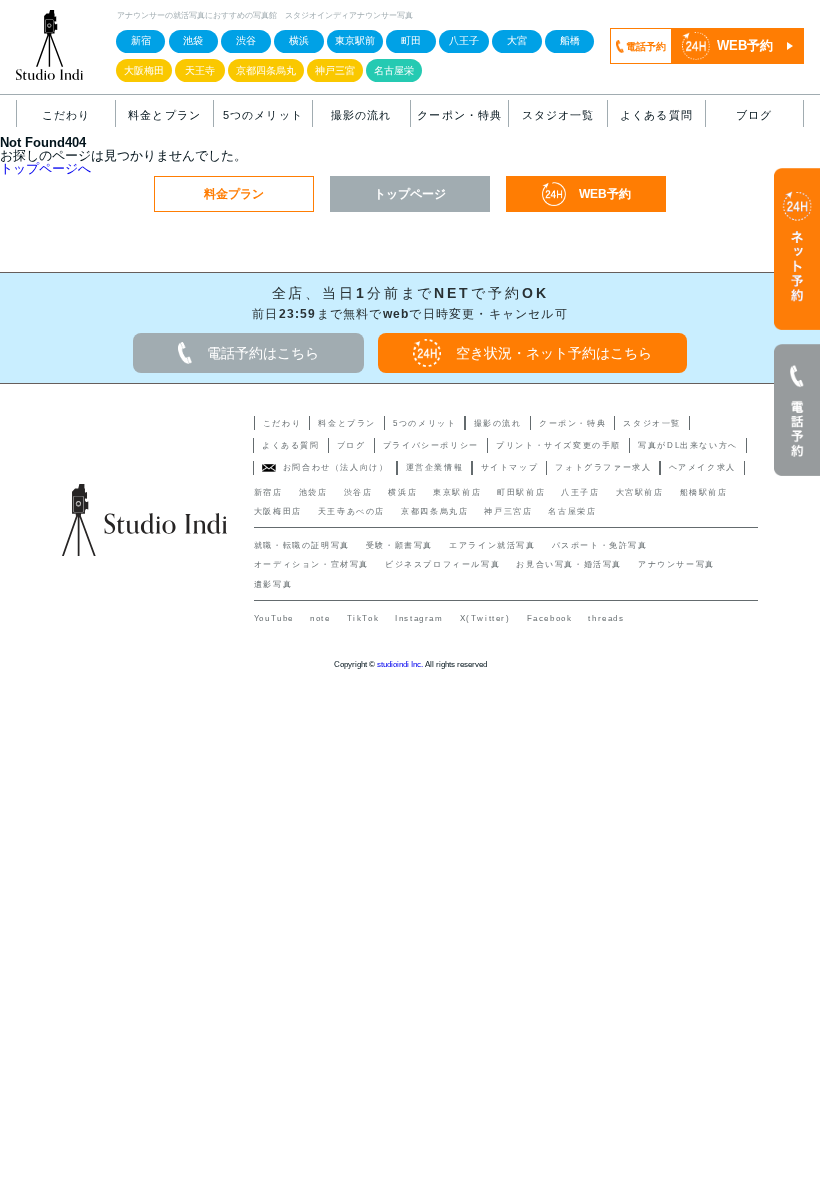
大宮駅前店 (640, 492)
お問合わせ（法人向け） (336, 467)
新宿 (141, 40)
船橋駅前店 (704, 492)
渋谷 (246, 40)
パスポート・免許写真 (600, 545)
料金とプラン (164, 115)
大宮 (517, 40)
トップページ (410, 194)
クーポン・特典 (459, 115)
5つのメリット (263, 115)
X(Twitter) (485, 618)
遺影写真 (273, 584)
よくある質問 (656, 115)
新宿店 (268, 492)
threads (606, 618)
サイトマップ (510, 467)
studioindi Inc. (400, 664)
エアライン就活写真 (492, 545)
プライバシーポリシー (431, 445)
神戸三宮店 (508, 511)
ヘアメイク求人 (702, 467)
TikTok (363, 618)
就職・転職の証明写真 (302, 545)
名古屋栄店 (572, 511)
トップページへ (45, 168)
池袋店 (313, 492)
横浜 (299, 40)
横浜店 (402, 492)
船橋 (570, 40)
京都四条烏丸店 (434, 511)
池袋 (193, 40)
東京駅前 (355, 40)
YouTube (274, 618)
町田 (411, 40)
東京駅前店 (457, 492)
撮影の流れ (361, 115)
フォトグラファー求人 (603, 467)
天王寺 (200, 70)
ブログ (754, 115)
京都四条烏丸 (266, 70)
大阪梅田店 (278, 511)
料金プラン (234, 194)
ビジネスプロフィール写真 (442, 564)
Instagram (419, 618)
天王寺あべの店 (351, 511)
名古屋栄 (394, 70)
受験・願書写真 (399, 545)
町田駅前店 (521, 492)
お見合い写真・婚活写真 (569, 564)
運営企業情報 (435, 467)
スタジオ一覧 (558, 115)
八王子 (464, 40)
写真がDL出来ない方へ (688, 445)
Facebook (550, 618)
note (320, 618)
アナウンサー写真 (676, 564)
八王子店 (580, 492)
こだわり (66, 115)
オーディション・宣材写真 (311, 564)
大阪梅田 (144, 70)
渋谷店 (358, 492)
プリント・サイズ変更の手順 (558, 445)
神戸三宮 (335, 70)
